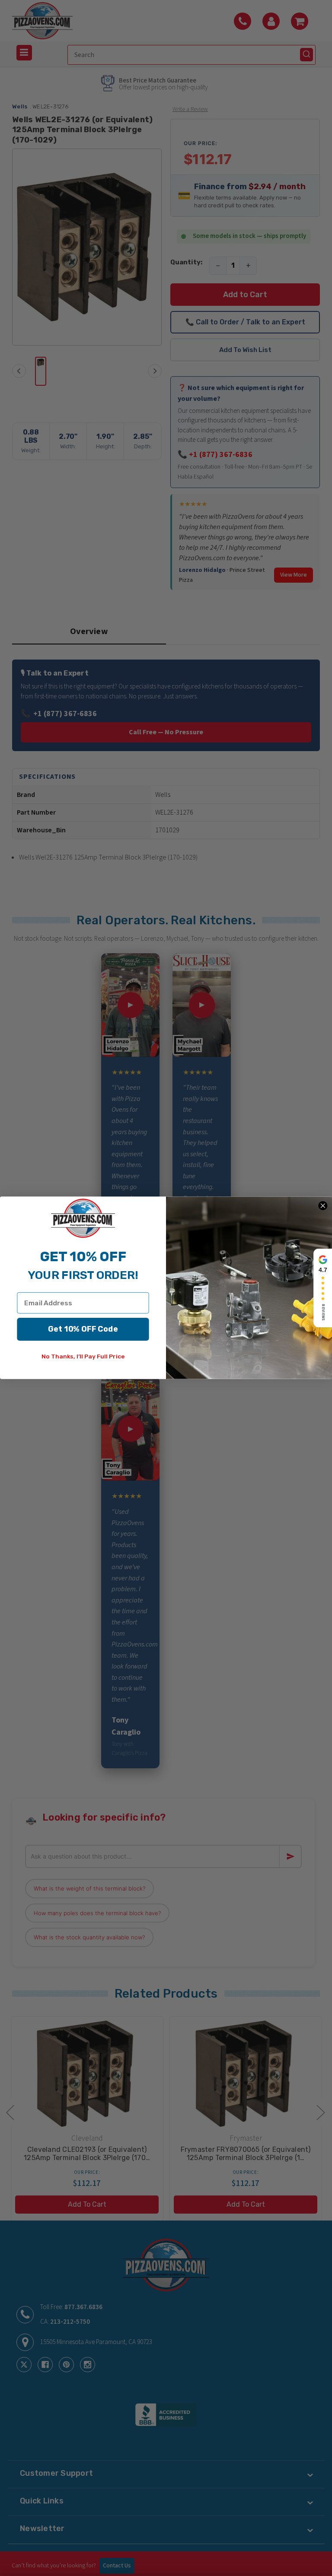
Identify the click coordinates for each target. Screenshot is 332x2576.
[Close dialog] (323, 1206)
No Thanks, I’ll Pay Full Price (83, 1357)
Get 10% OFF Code (83, 1329)
